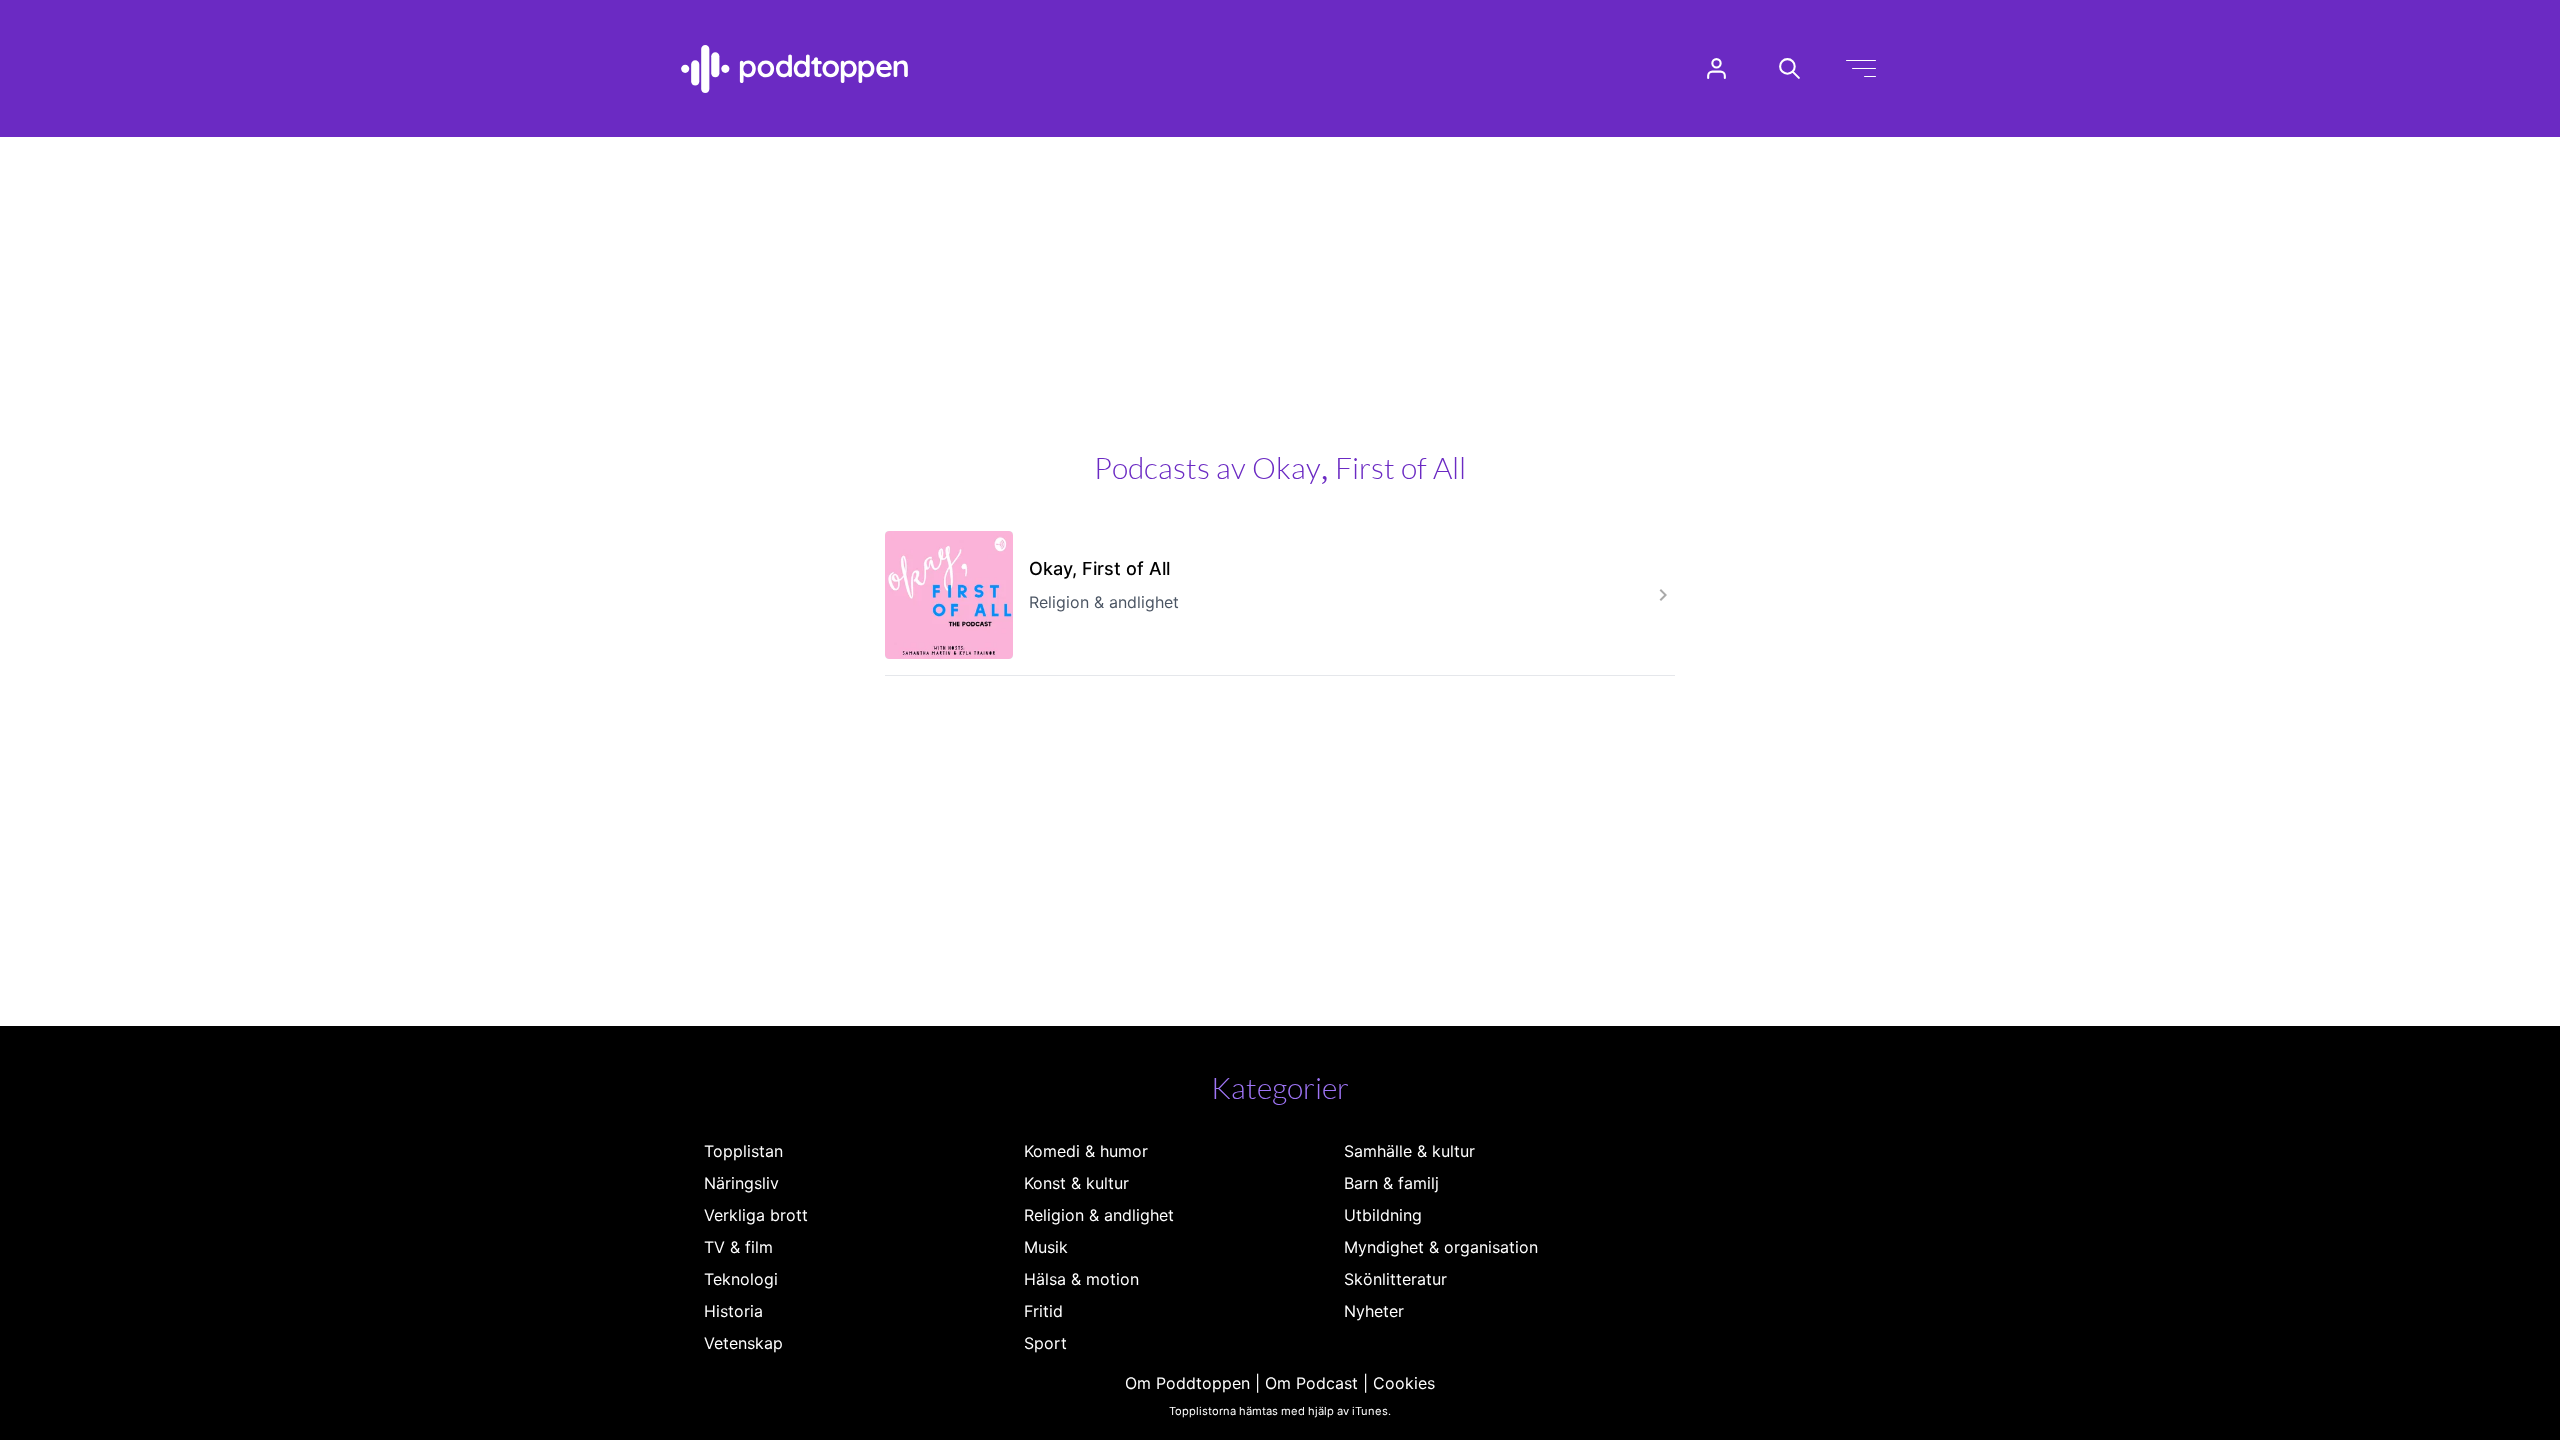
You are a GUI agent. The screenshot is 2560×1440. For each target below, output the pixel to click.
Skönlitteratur (1395, 1279)
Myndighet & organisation (1441, 1247)
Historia (733, 1311)
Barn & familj (1391, 1183)
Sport (1045, 1343)
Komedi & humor (1086, 1151)
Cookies (1404, 1383)
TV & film (738, 1247)
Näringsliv (741, 1183)
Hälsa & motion (1081, 1279)
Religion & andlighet (1099, 1215)
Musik (1046, 1247)
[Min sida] (1716, 68)
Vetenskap (743, 1343)
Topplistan (743, 1151)
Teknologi (741, 1279)
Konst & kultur (1076, 1183)
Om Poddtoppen (1187, 1383)
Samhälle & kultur (1409, 1151)
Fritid (1043, 1311)
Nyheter (1374, 1311)
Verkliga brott (756, 1215)
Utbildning (1383, 1215)
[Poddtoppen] (795, 69)
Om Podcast (1311, 1383)
